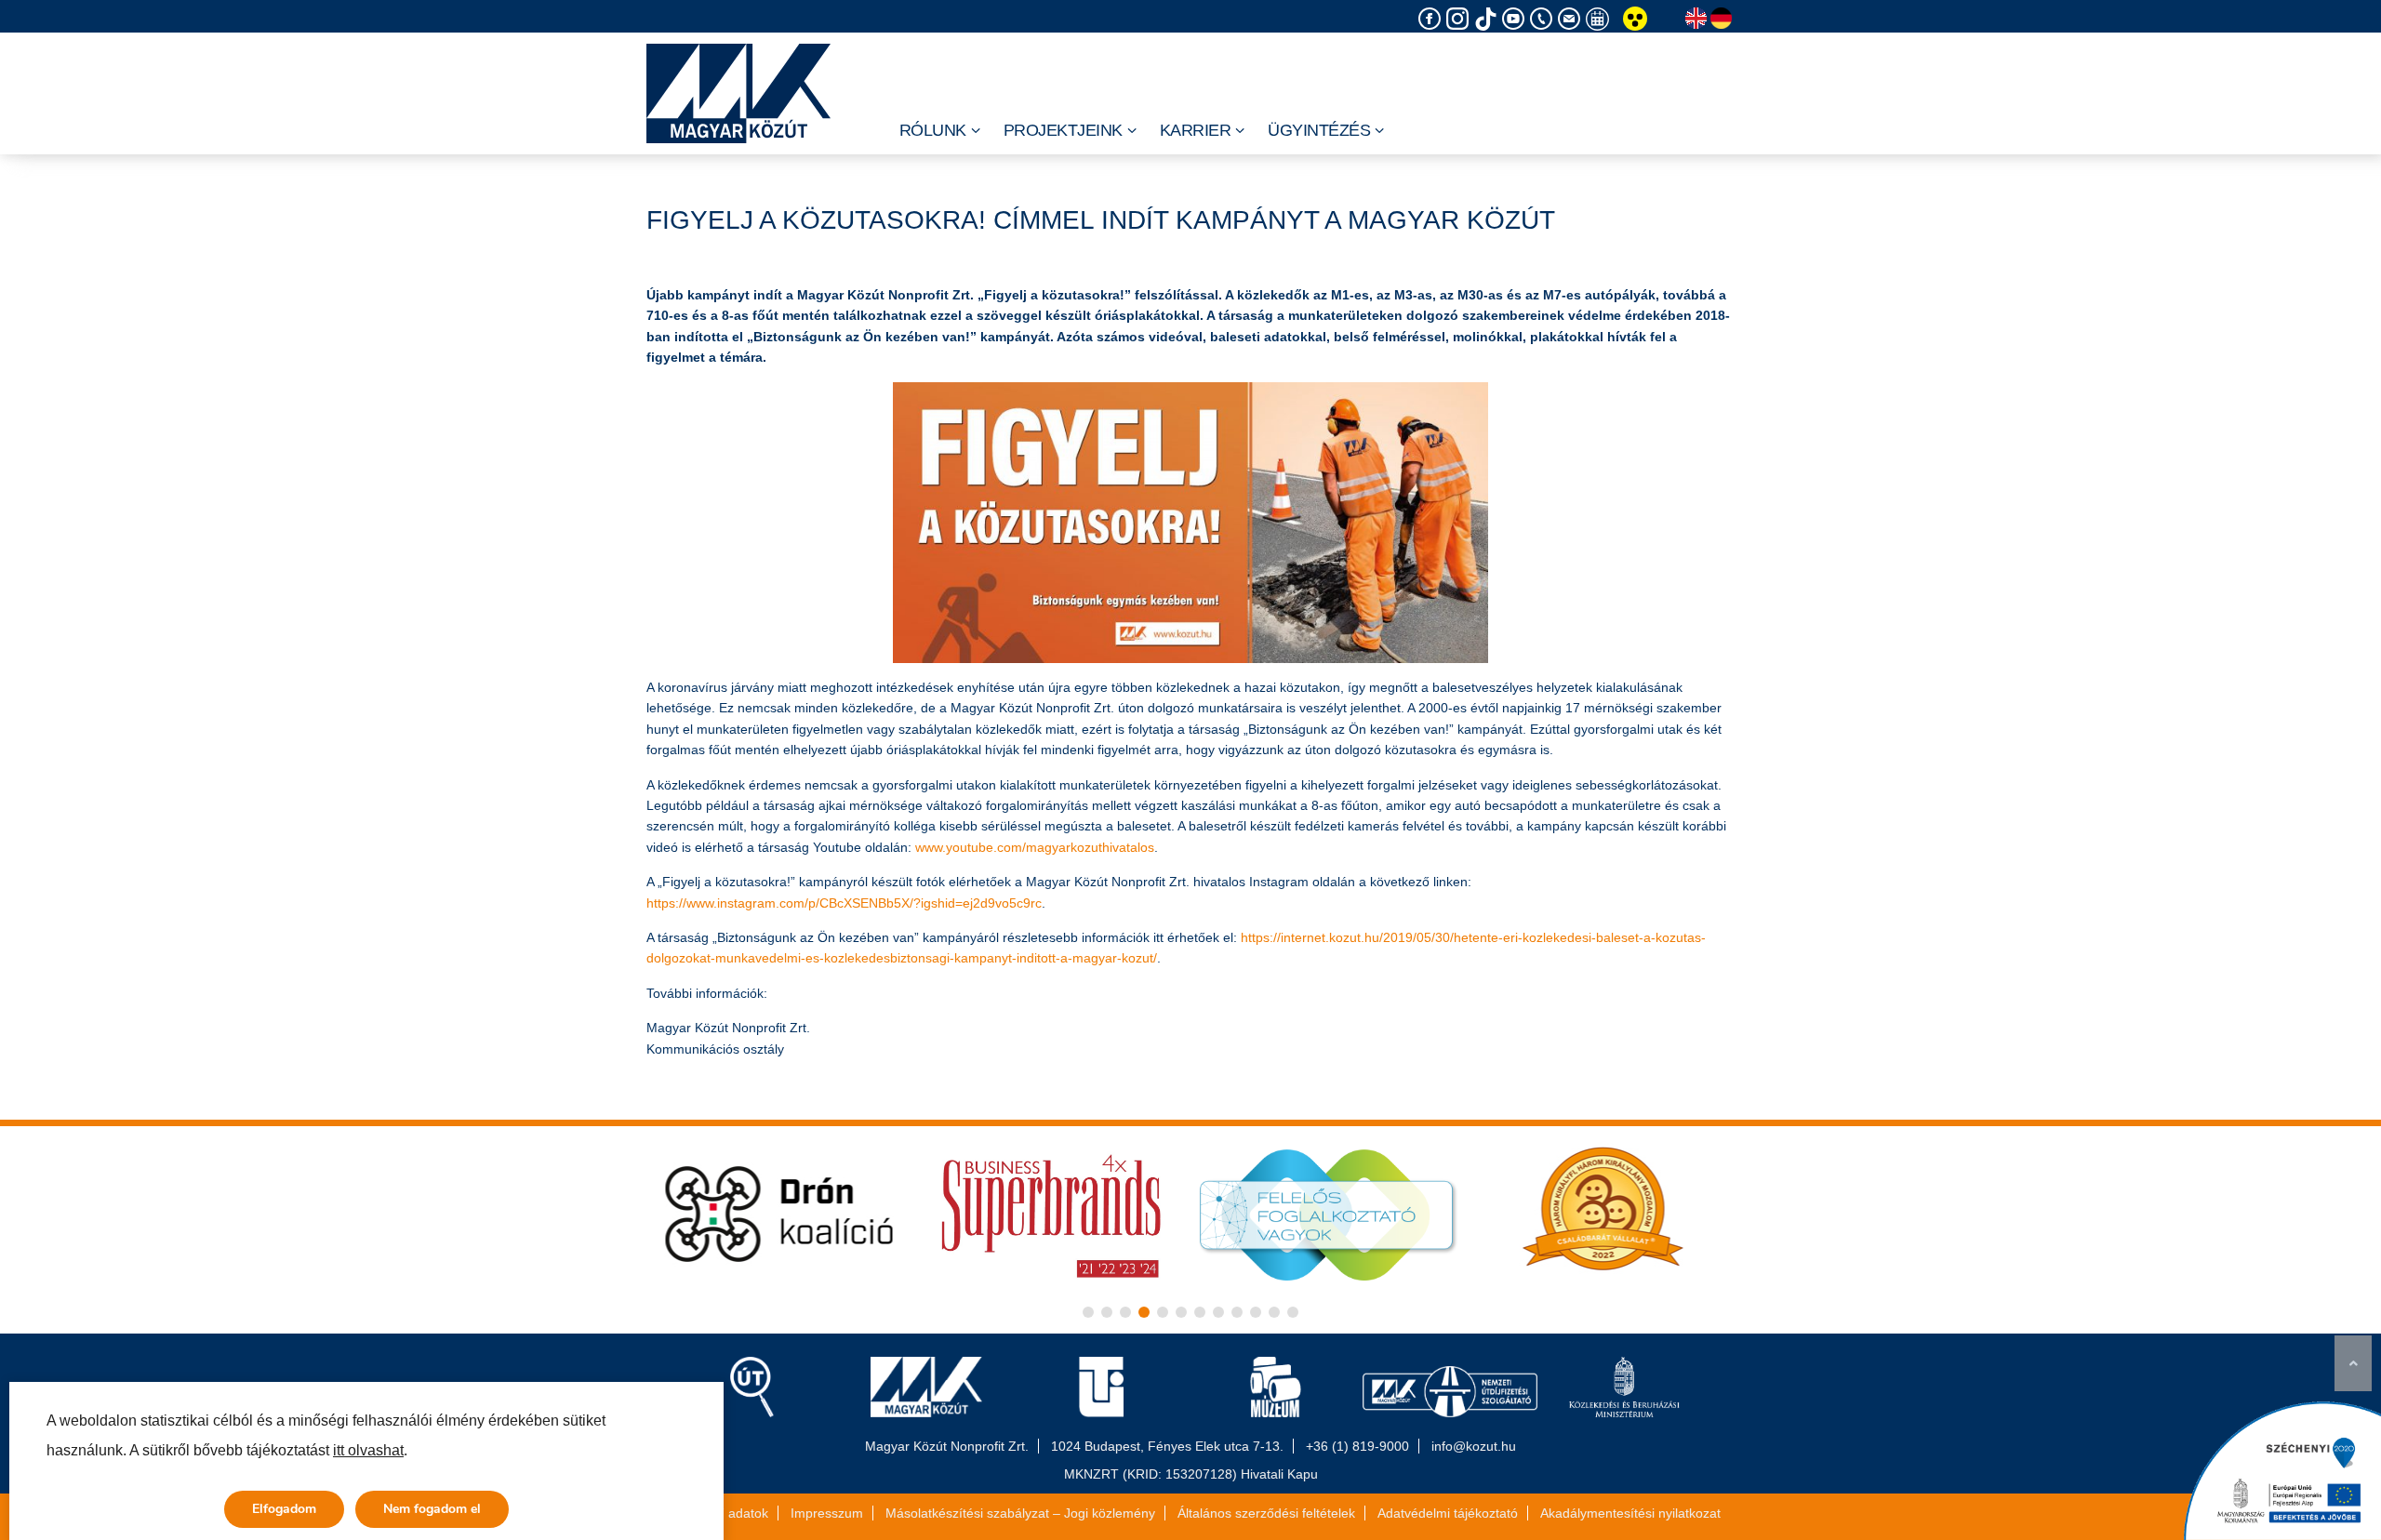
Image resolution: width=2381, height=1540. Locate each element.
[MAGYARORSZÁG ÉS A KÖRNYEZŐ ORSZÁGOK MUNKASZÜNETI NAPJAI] (1600, 19)
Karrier (1196, 130)
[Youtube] (1516, 19)
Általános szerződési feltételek (1266, 1513)
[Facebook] (1432, 19)
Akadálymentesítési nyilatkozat (1630, 1513)
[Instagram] (1460, 19)
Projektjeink (1063, 130)
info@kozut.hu (1474, 1446)
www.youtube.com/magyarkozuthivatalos (1035, 847)
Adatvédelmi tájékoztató (1448, 1513)
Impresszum (827, 1513)
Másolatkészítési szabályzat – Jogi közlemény (1020, 1513)
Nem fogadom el (432, 1509)
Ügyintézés (1319, 130)
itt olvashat (368, 1450)
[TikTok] (1488, 19)
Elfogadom (284, 1509)
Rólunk (933, 130)
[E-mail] (1572, 19)
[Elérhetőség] (1544, 19)
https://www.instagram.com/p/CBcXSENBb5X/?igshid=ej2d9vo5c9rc (844, 903)
